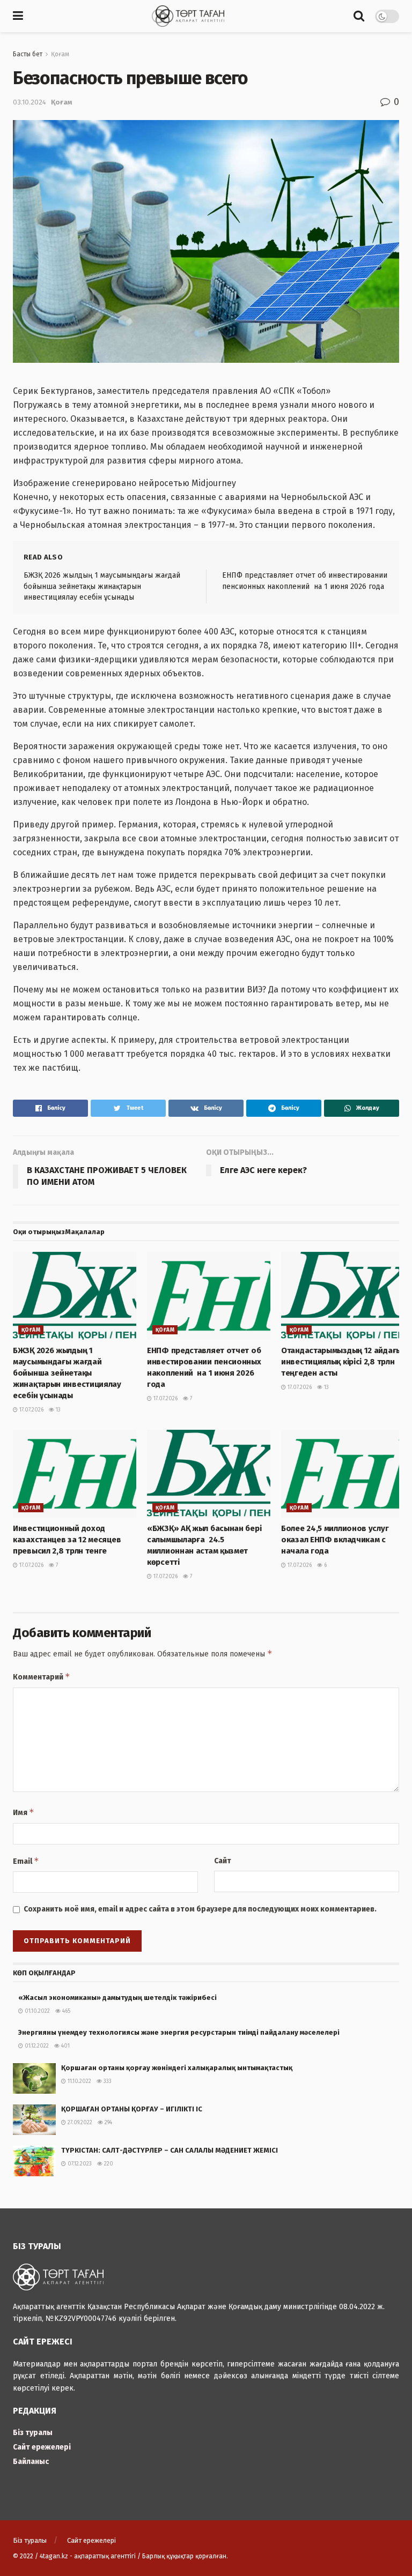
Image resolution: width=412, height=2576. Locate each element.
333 (107, 2081)
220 (108, 2164)
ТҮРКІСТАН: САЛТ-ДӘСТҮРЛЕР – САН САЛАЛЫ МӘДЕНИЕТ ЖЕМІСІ (170, 2150)
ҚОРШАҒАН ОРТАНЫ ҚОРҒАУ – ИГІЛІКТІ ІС (132, 2109)
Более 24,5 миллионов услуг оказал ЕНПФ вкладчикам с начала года (335, 1540)
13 (57, 1410)
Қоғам (60, 54)
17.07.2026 (31, 1410)
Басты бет (28, 54)
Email (26, 1861)
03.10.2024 (30, 102)
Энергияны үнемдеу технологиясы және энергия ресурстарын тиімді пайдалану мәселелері (188, 2032)
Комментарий (42, 1677)
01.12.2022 (36, 2046)
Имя (24, 1812)
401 (65, 2046)
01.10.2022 (36, 2011)
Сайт (223, 1861)
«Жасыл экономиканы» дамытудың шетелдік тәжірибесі (117, 1998)
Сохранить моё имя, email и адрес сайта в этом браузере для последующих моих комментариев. (200, 1909)
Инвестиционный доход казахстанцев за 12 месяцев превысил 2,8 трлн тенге (67, 1540)
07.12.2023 (79, 2164)
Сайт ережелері (42, 2447)
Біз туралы (33, 2433)
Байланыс (31, 2462)
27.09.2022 (79, 2123)
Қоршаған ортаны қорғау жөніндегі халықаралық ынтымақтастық (177, 2068)
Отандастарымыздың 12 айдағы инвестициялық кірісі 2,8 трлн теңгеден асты (341, 1362)
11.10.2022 (79, 2081)
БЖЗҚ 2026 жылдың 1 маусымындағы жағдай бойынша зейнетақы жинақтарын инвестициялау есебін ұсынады (102, 586)
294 (108, 2123)
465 (65, 2011)
